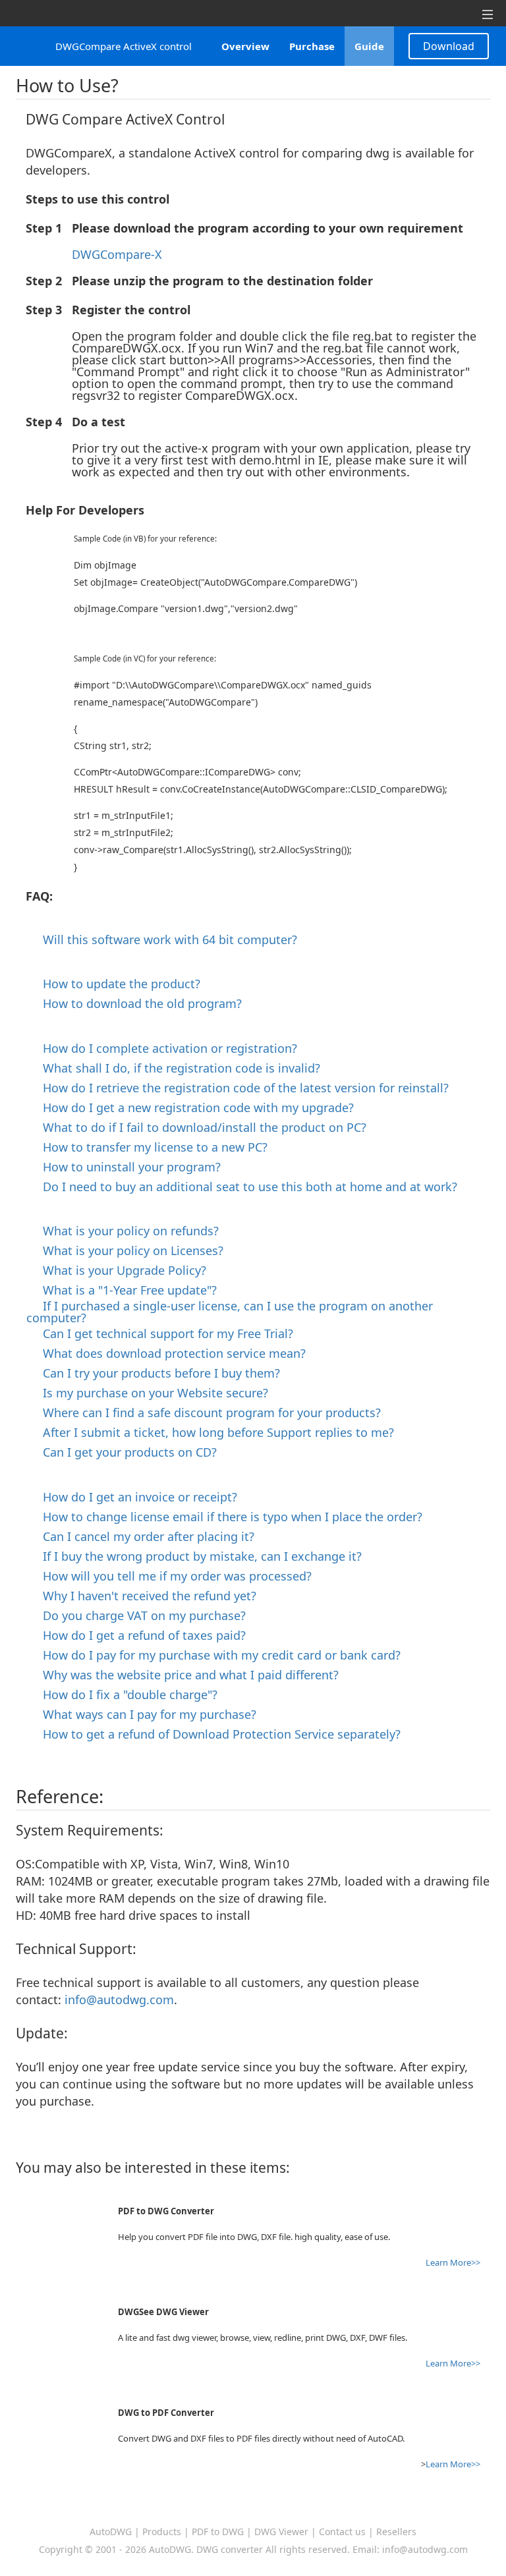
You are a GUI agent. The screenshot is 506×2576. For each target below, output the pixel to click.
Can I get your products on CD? (125, 1452)
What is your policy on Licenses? (128, 1250)
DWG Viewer (281, 2532)
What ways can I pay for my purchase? (145, 1714)
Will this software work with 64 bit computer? (165, 939)
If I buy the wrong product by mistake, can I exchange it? (197, 1556)
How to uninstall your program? (127, 1167)
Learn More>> (453, 2262)
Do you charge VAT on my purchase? (139, 1615)
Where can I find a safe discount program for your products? (207, 1413)
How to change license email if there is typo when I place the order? (228, 1517)
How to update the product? (117, 984)
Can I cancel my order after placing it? (144, 1536)
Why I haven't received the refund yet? (145, 1596)
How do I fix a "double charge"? (125, 1694)
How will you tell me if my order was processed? (172, 1576)
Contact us (342, 2532)
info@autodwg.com (119, 2000)
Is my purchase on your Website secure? (151, 1393)
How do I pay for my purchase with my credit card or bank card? (217, 1655)
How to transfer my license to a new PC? (150, 1147)
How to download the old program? (137, 1003)
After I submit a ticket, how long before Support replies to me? (213, 1432)
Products (162, 2532)
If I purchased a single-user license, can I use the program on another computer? (230, 1312)
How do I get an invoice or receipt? (135, 1497)
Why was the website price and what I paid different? (186, 1675)
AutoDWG (111, 2532)
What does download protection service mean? (169, 1353)
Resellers (396, 2532)
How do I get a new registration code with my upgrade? (193, 1107)
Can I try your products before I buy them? (156, 1373)
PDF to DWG (218, 2532)
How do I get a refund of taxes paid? (139, 1635)
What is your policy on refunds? (126, 1231)
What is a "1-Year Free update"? (125, 1290)
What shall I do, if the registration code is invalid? (177, 1068)
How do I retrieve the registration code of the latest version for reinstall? (241, 1088)
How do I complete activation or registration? (165, 1048)
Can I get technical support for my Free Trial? (163, 1333)
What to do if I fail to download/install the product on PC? (200, 1127)
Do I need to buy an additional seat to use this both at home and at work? (245, 1187)
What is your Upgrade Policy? (120, 1270)
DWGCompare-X (117, 254)
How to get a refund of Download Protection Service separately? (217, 1734)
